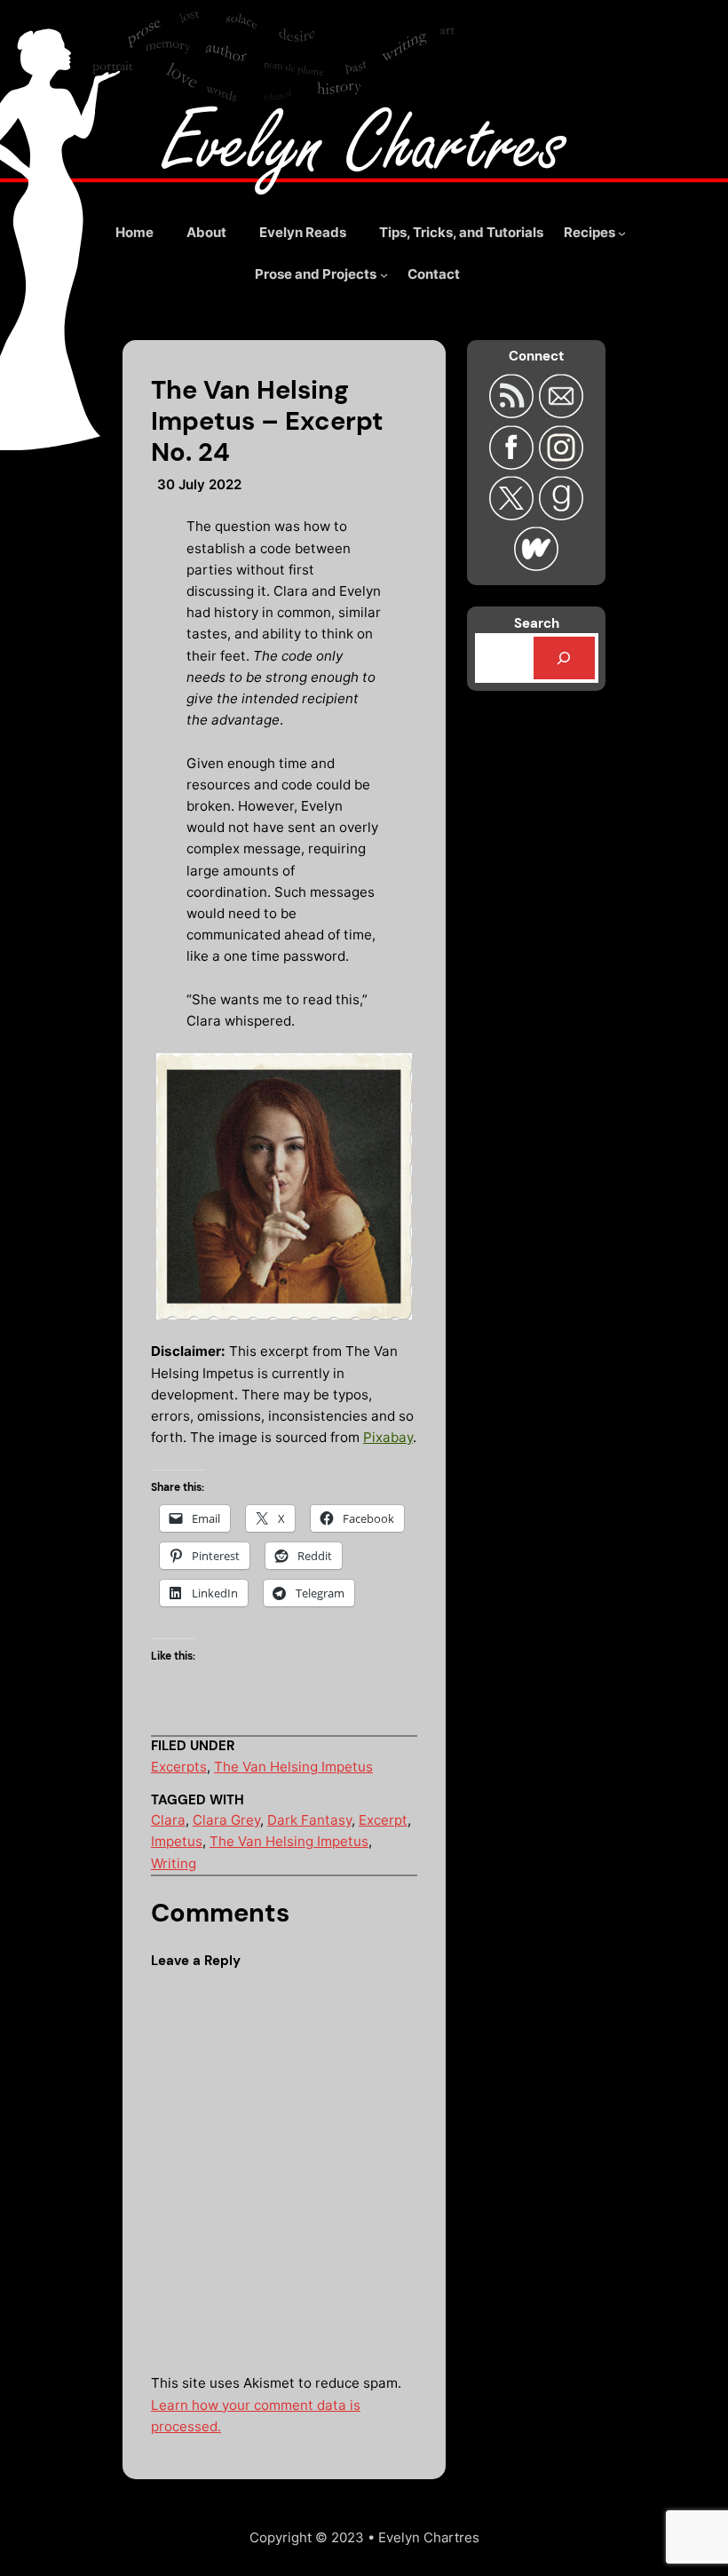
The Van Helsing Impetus (293, 1767)
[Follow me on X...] (514, 515)
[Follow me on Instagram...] (561, 464)
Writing (174, 1863)
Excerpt (383, 1820)
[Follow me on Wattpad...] (536, 565)
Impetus (177, 1841)
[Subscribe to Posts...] (514, 412)
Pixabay (388, 1437)
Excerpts (179, 1767)
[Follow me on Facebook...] (514, 464)
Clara (168, 1820)
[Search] (564, 658)
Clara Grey (226, 1820)
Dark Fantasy (309, 1820)
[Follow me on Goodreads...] (561, 515)
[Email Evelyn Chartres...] (561, 412)
